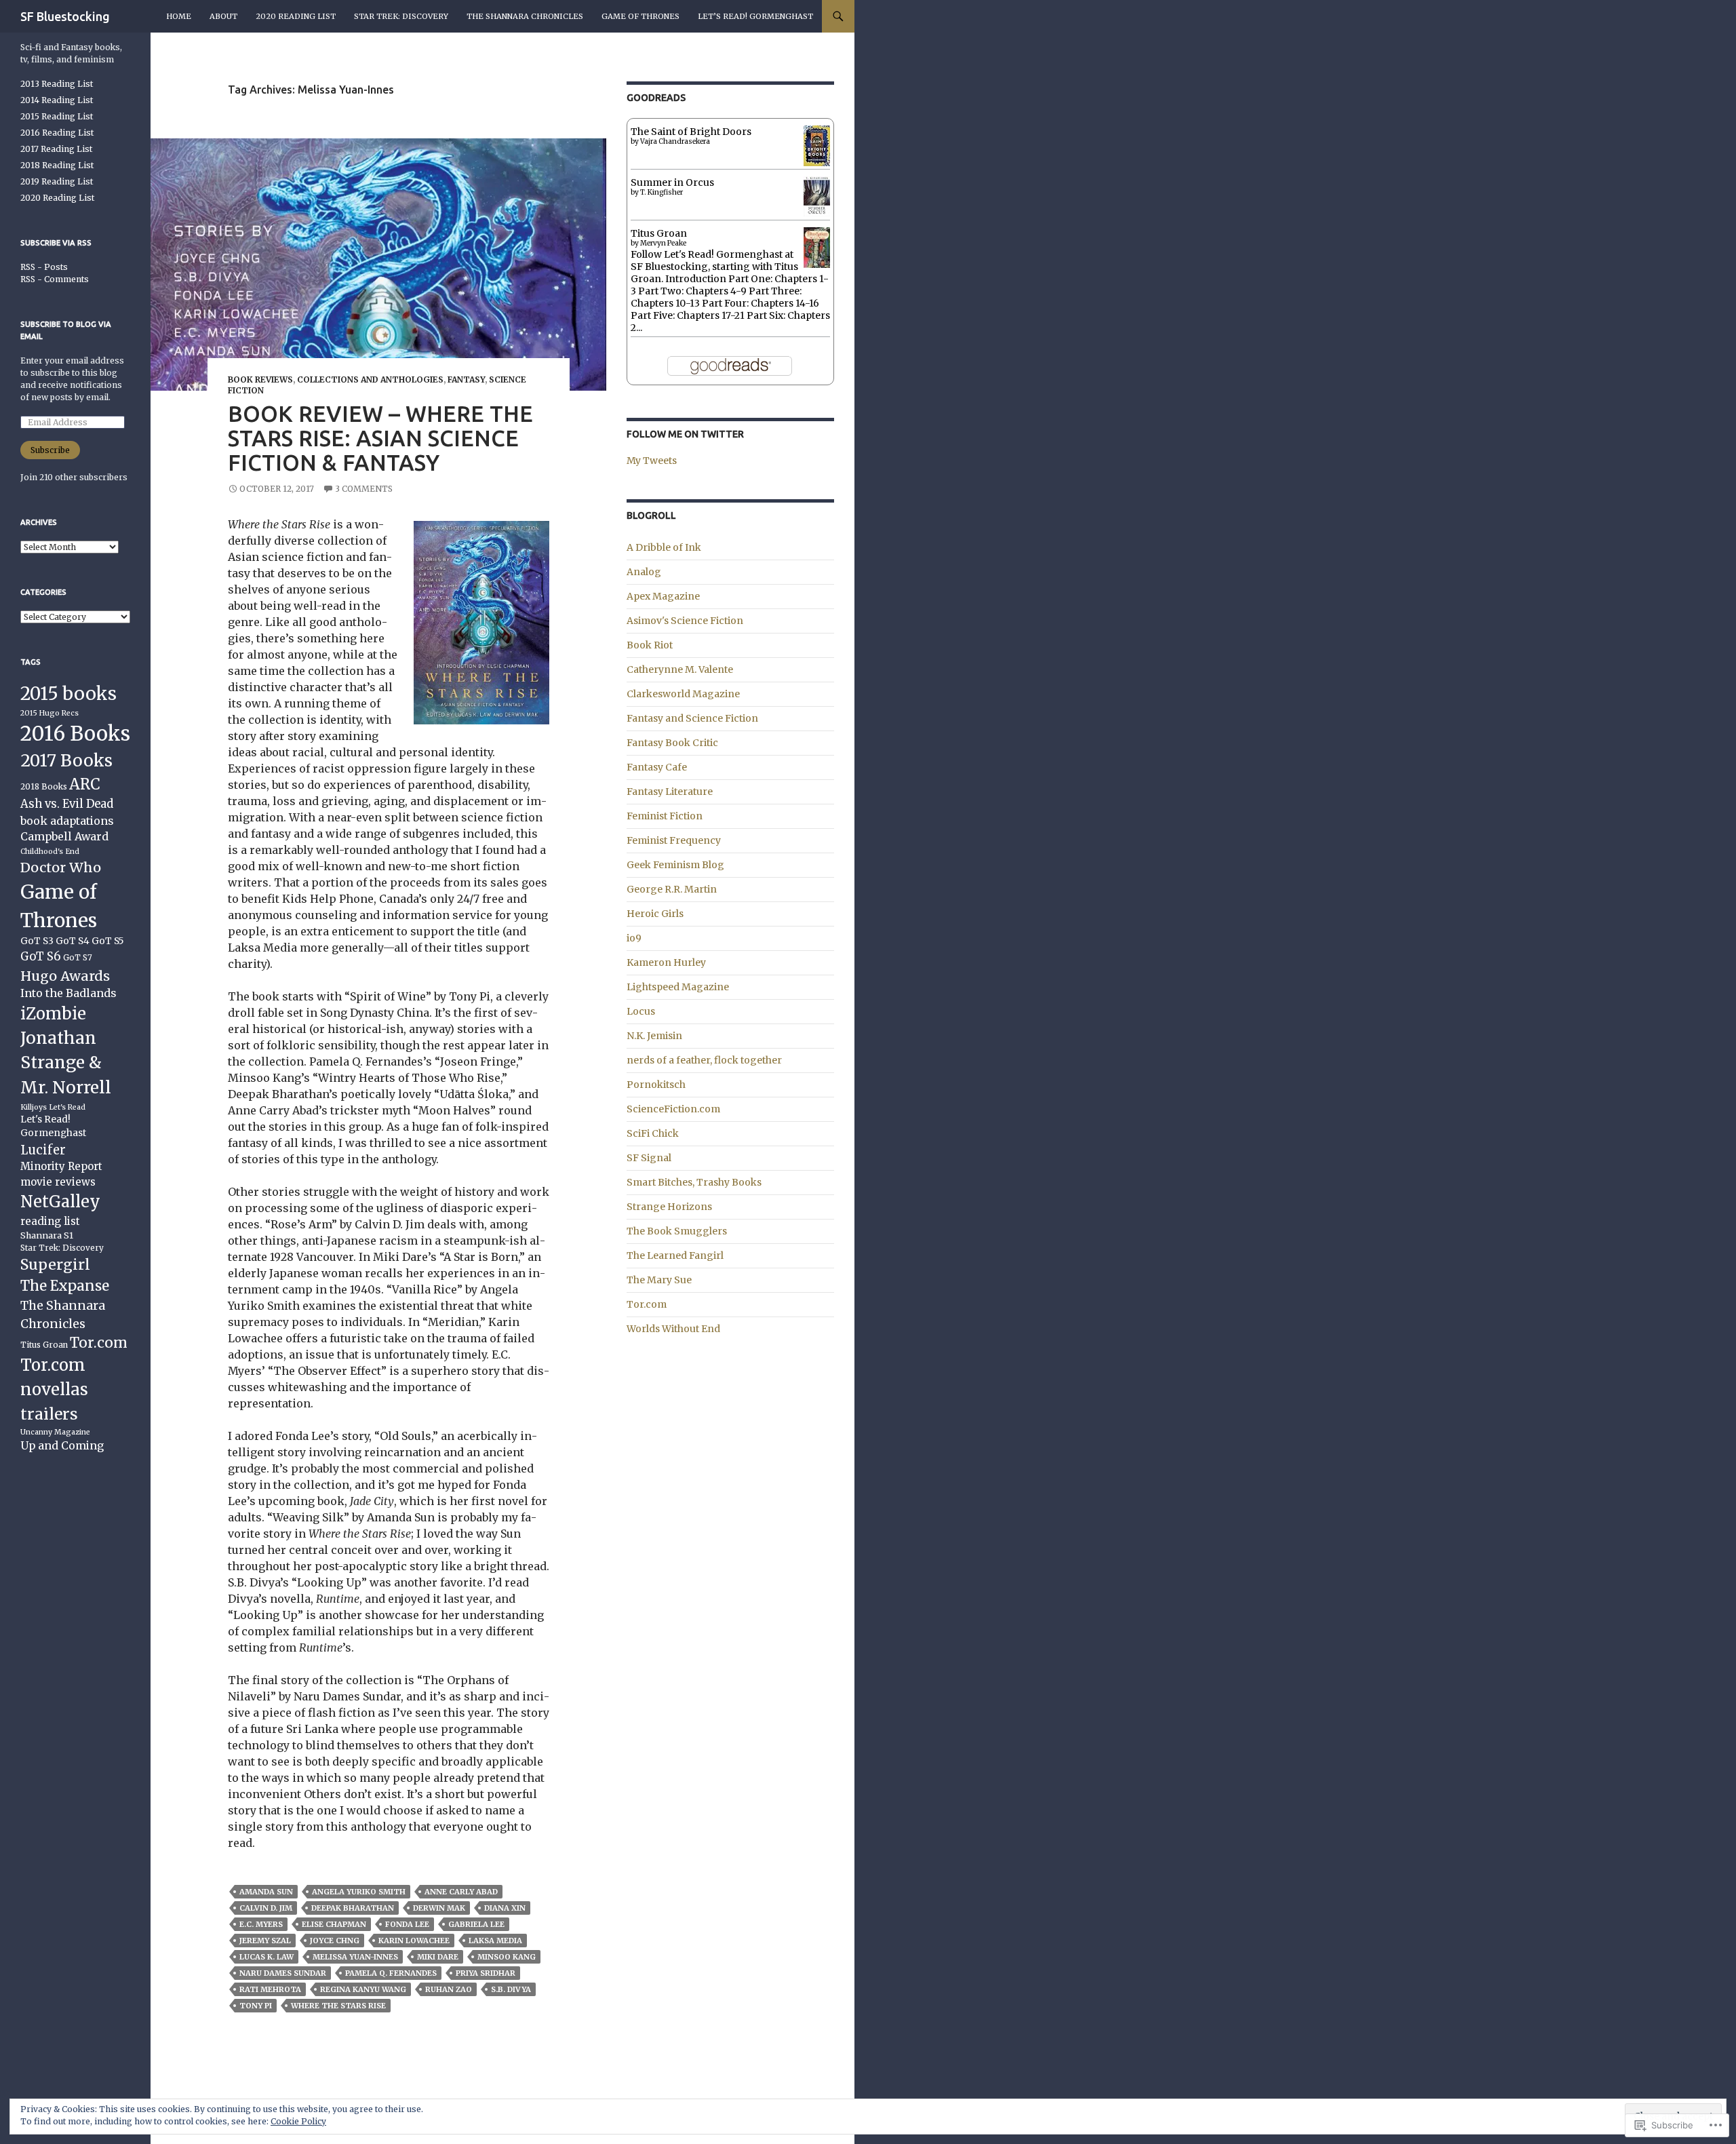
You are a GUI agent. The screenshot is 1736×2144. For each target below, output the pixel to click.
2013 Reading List (57, 84)
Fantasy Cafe (657, 767)
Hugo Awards (65, 976)
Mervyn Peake (663, 243)
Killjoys (34, 1107)
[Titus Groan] (817, 249)
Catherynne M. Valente (680, 669)
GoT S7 (78, 957)
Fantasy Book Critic (672, 743)
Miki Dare (438, 1957)
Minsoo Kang (507, 1957)
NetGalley (60, 1202)
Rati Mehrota (270, 1989)
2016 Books (75, 734)
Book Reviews (260, 379)
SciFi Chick (653, 1133)
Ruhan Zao (449, 1989)
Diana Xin (505, 1908)
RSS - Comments (55, 279)
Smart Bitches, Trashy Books (694, 1182)
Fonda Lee (407, 1924)
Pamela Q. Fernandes (391, 1973)
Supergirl (55, 1265)
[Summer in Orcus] (817, 195)
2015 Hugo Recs (50, 713)
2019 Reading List (57, 181)
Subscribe (50, 450)
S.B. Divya (511, 1989)
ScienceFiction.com (673, 1109)
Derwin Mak (439, 1908)
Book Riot (650, 645)
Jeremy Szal (265, 1941)
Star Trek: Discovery (401, 16)
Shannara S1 (47, 1235)
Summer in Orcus (672, 182)
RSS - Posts (44, 267)
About (223, 16)
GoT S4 (73, 941)
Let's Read (67, 1107)
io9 (634, 938)
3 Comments (364, 489)
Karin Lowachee (414, 1941)
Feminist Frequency (674, 840)
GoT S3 (37, 941)
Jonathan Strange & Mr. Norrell (66, 1063)
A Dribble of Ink (664, 547)
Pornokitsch (656, 1085)
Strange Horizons (669, 1207)
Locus (641, 1011)
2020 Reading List (296, 16)
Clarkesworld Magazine (683, 694)
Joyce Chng (335, 1941)
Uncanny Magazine (55, 1432)
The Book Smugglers (677, 1231)
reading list (50, 1221)
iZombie (53, 1014)
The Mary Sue (659, 1280)
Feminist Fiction (665, 816)
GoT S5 (108, 941)
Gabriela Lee (476, 1924)
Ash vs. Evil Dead (67, 804)
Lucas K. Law (267, 1957)
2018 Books (44, 786)
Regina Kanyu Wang (363, 1989)
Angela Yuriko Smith (359, 1892)
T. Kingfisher (662, 192)
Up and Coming (62, 1445)
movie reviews (58, 1182)
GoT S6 (41, 957)
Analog (644, 572)
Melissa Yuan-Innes (355, 1957)
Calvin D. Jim (266, 1908)
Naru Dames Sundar (283, 1973)
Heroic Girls (655, 914)
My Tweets (652, 461)
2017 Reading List (56, 149)
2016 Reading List (57, 133)
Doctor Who (61, 867)
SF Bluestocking (65, 16)
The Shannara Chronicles (525, 16)
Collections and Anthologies (370, 379)
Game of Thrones (640, 16)
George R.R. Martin (672, 889)
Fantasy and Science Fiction (692, 718)
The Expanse (65, 1286)
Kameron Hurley (666, 962)
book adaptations (67, 821)
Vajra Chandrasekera (675, 141)
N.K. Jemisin (654, 1036)
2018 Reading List (57, 165)
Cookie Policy (298, 2121)
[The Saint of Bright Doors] (817, 145)
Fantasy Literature (670, 792)
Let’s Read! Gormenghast (755, 16)
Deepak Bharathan (353, 1908)
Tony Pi (256, 2006)
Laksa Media (495, 1941)
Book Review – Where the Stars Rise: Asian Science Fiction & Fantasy (380, 438)
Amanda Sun (266, 1892)
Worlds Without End (673, 1329)
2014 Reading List (57, 100)
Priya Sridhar (486, 1973)
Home (179, 16)
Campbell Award (64, 836)
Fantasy (466, 379)
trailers (49, 1414)
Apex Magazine (663, 596)
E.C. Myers (261, 1924)
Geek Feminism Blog (675, 865)
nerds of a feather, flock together (704, 1060)
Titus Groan (659, 233)
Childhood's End (50, 852)
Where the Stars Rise (338, 2006)
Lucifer (43, 1150)
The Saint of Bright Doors (691, 132)
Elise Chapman (334, 1924)
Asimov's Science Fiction (685, 621)
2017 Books (66, 761)
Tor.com (647, 1304)
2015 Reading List (57, 116)
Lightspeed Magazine (678, 987)
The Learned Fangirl (675, 1255)
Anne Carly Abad (461, 1892)
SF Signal (649, 1158)
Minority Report (61, 1166)
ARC (85, 784)
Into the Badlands (68, 993)
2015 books (68, 694)
